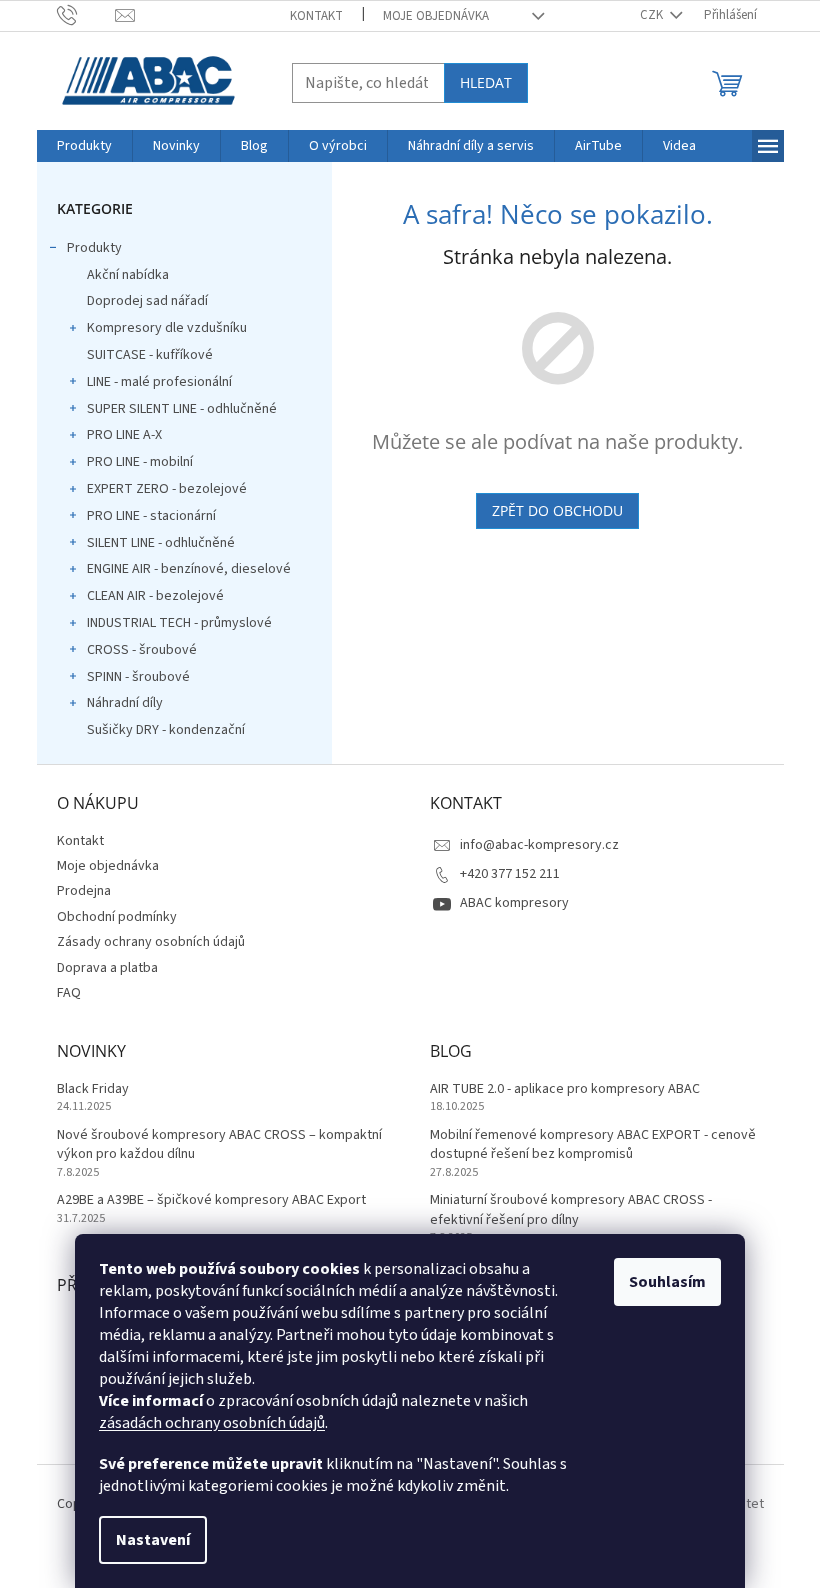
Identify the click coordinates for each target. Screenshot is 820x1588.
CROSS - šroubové (142, 650)
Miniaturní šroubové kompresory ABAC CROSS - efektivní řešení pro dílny (571, 1210)
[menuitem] (84, 146)
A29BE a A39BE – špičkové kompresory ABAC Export (211, 1200)
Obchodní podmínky (117, 917)
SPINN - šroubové (138, 677)
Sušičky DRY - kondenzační (166, 730)
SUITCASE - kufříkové (150, 355)
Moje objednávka (436, 16)
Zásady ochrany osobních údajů (151, 942)
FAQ (69, 993)
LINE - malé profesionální (159, 382)
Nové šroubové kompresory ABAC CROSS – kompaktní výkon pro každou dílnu (219, 1145)
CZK (653, 15)
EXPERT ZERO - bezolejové (167, 489)
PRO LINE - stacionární (151, 516)
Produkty (94, 248)
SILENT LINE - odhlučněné (161, 543)
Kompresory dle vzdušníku (167, 328)
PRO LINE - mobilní (140, 462)
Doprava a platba (107, 968)
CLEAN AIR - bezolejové (155, 596)
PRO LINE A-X (124, 435)
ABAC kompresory (514, 903)
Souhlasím (667, 1282)
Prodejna (84, 891)
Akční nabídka (128, 275)
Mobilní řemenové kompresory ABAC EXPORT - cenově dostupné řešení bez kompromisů (593, 1145)
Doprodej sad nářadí (147, 301)
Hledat (486, 82)
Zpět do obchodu (557, 510)
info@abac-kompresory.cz (539, 845)
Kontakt (316, 16)
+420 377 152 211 (510, 874)
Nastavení (153, 1540)
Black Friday (93, 1089)
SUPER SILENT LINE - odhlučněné (182, 409)
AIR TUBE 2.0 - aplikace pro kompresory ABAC (565, 1089)
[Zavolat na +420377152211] (86, 15)
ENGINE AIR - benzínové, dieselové (189, 569)
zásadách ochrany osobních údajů (212, 1423)
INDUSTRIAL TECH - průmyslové (179, 623)
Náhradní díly (125, 703)
